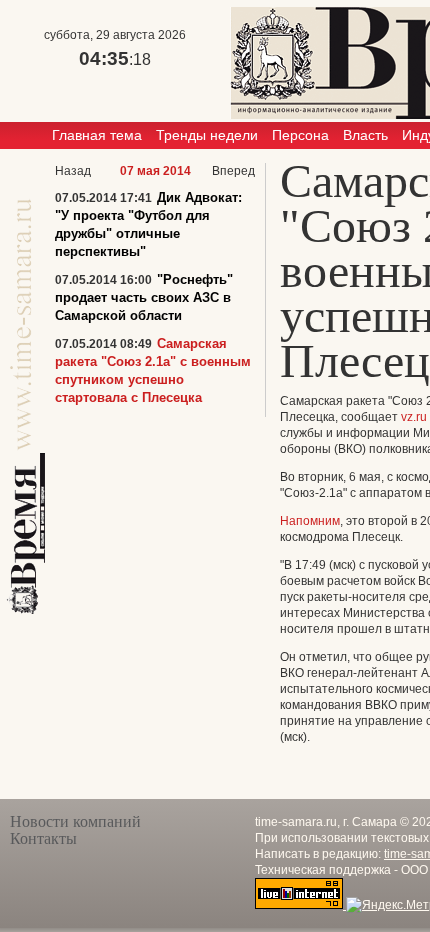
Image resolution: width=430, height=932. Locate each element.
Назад (73, 171)
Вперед (233, 171)
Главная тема (97, 135)
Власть (365, 135)
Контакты (43, 838)
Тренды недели (207, 135)
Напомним (310, 521)
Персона (300, 135)
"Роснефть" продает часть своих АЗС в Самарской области (144, 297)
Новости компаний (75, 821)
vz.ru (414, 417)
